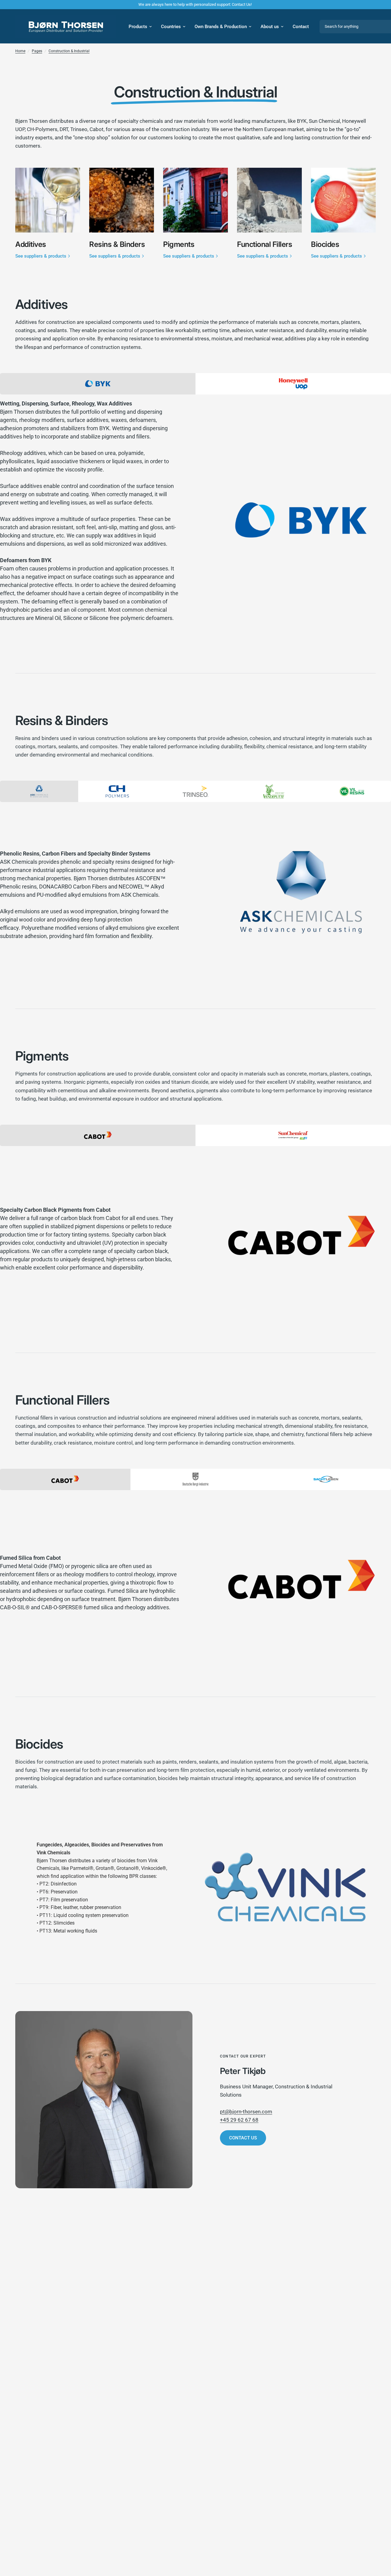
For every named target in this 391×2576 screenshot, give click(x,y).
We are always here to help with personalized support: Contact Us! (195, 4)
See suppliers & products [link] (41, 256)
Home (20, 51)
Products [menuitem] (138, 27)
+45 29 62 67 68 (239, 2120)
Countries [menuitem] (171, 27)
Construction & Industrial (69, 51)
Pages (37, 51)
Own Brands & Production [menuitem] (221, 27)
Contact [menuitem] (301, 27)
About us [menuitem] (270, 27)
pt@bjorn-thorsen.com (246, 2112)
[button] (243, 2138)
